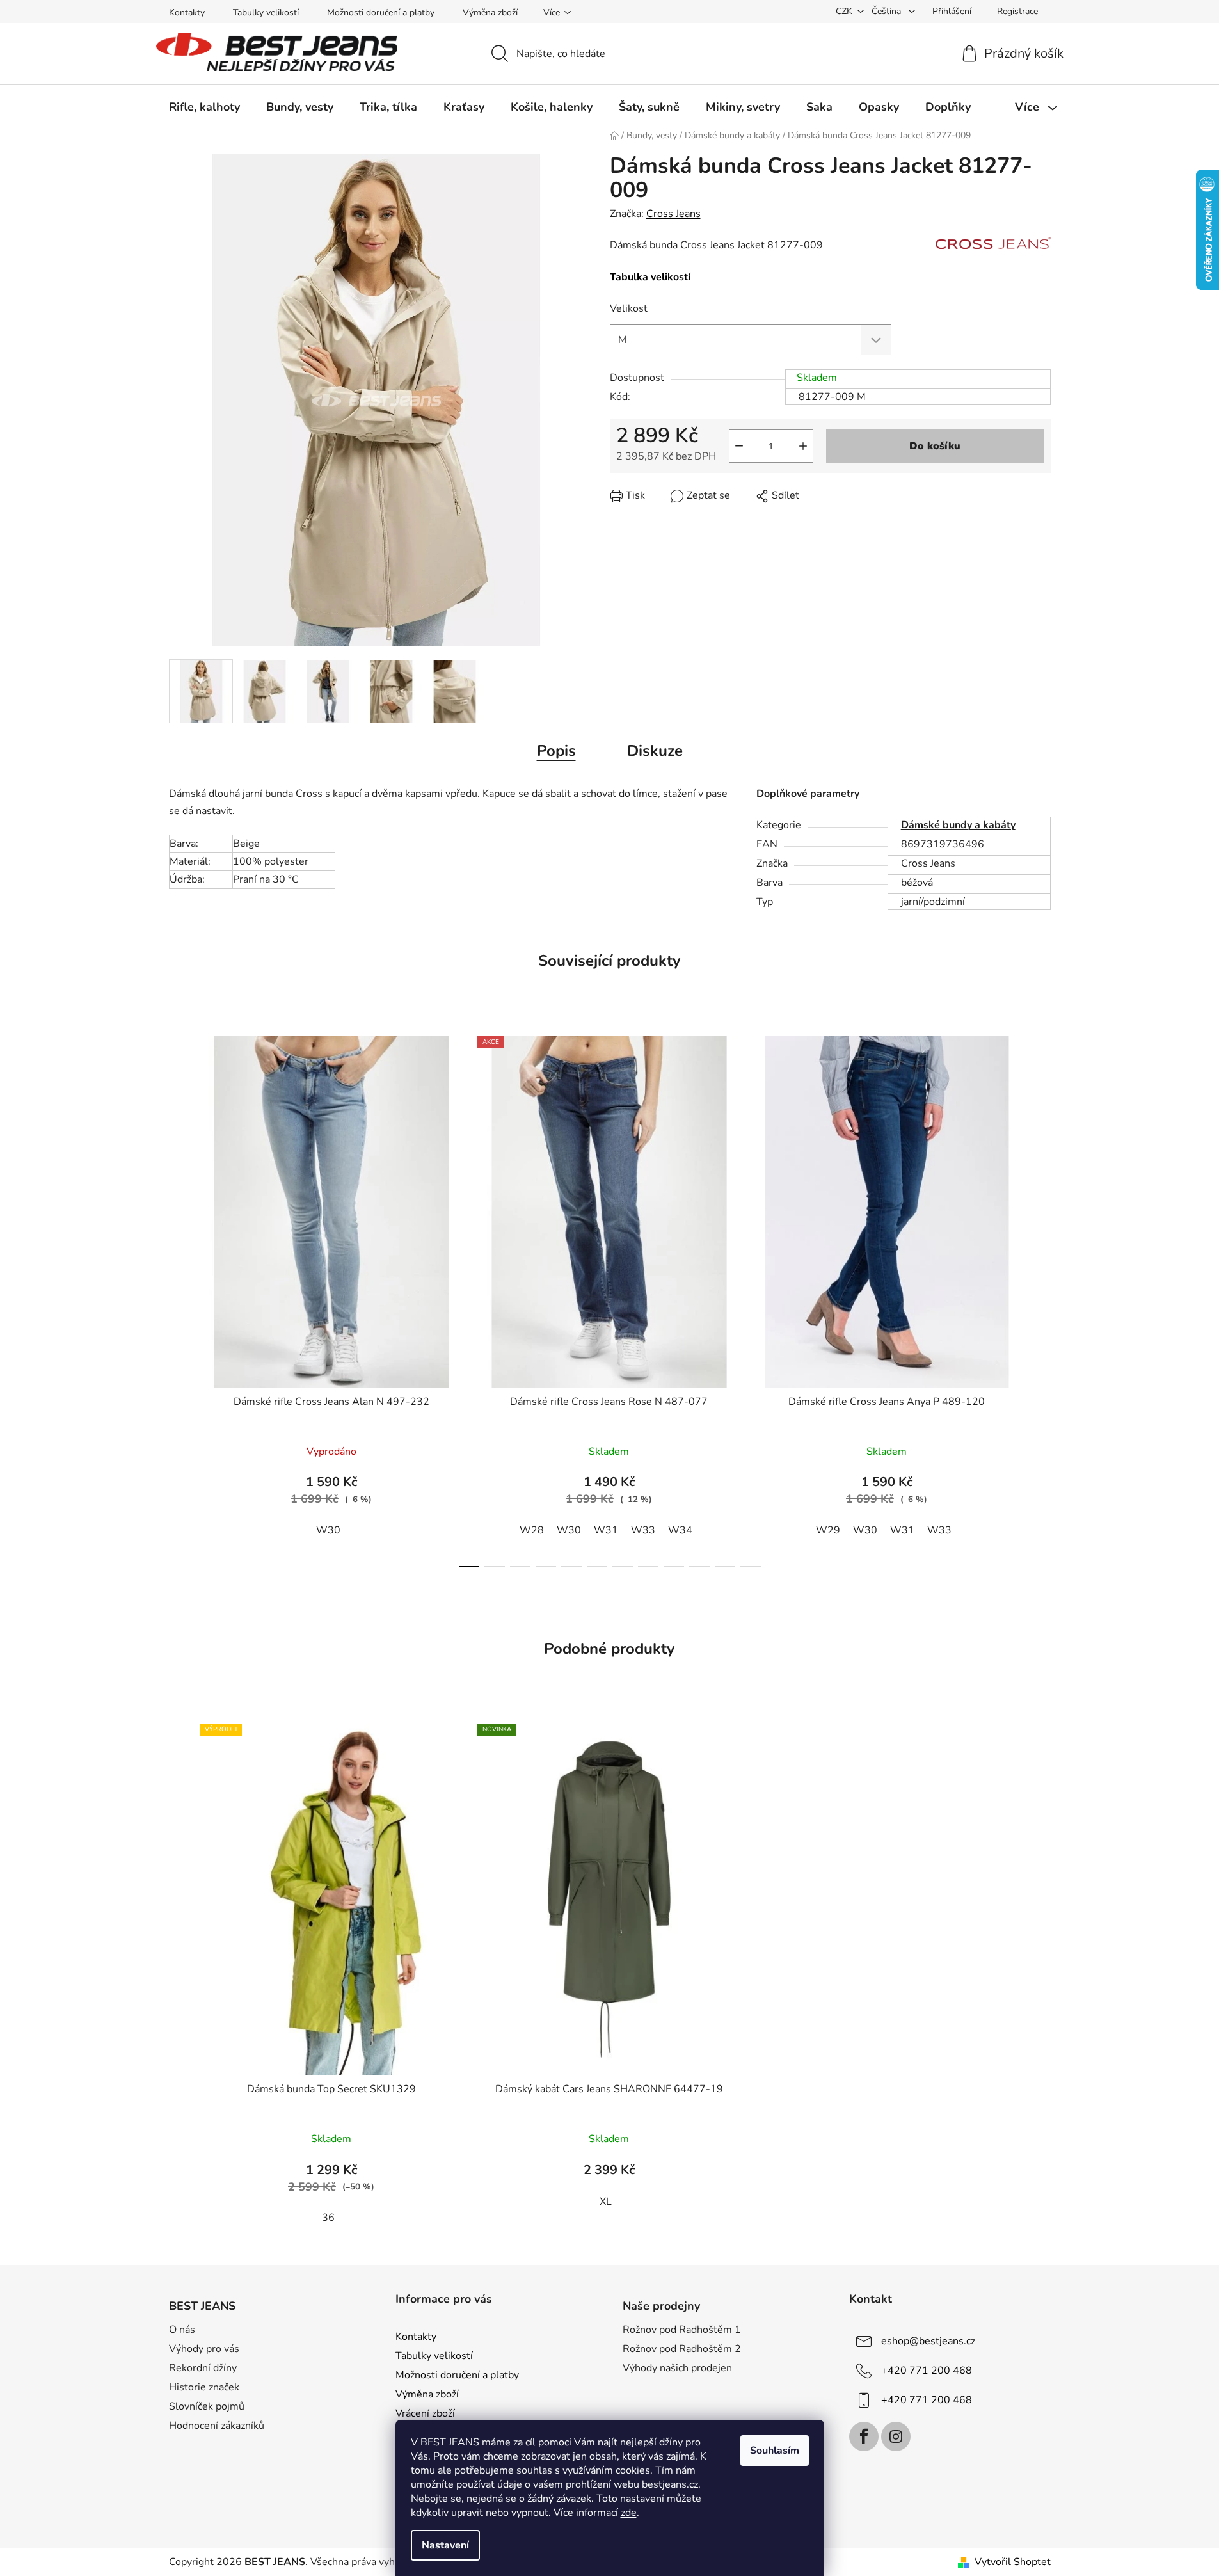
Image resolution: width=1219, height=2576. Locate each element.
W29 (828, 1530)
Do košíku (935, 446)
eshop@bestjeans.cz (928, 2341)
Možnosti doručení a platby (381, 12)
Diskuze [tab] (655, 751)
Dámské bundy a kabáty (958, 825)
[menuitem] (204, 107)
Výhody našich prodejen (677, 2368)
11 (751, 1567)
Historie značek (204, 2387)
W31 (606, 1530)
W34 (680, 1530)
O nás (182, 2330)
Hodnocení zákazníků (217, 2426)
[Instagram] (896, 2436)
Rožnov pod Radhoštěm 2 (682, 2349)
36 (328, 2218)
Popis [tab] (556, 751)
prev (179, 1298)
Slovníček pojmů (207, 2406)
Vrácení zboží (425, 2413)
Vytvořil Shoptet (1013, 2562)
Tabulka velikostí (650, 277)
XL (606, 2202)
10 (725, 1567)
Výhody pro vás (204, 2349)
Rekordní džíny (203, 2368)
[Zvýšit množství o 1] (803, 446)
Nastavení (445, 2545)
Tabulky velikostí (266, 12)
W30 (328, 1530)
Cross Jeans (673, 214)
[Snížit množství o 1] (739, 446)
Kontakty (187, 12)
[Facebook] (864, 2436)
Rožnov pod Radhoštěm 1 (682, 2330)
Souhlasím (775, 2451)
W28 (532, 1530)
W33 (643, 1530)
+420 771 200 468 (927, 2371)
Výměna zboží (490, 12)
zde (629, 2513)
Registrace (1017, 11)
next (1040, 1298)
